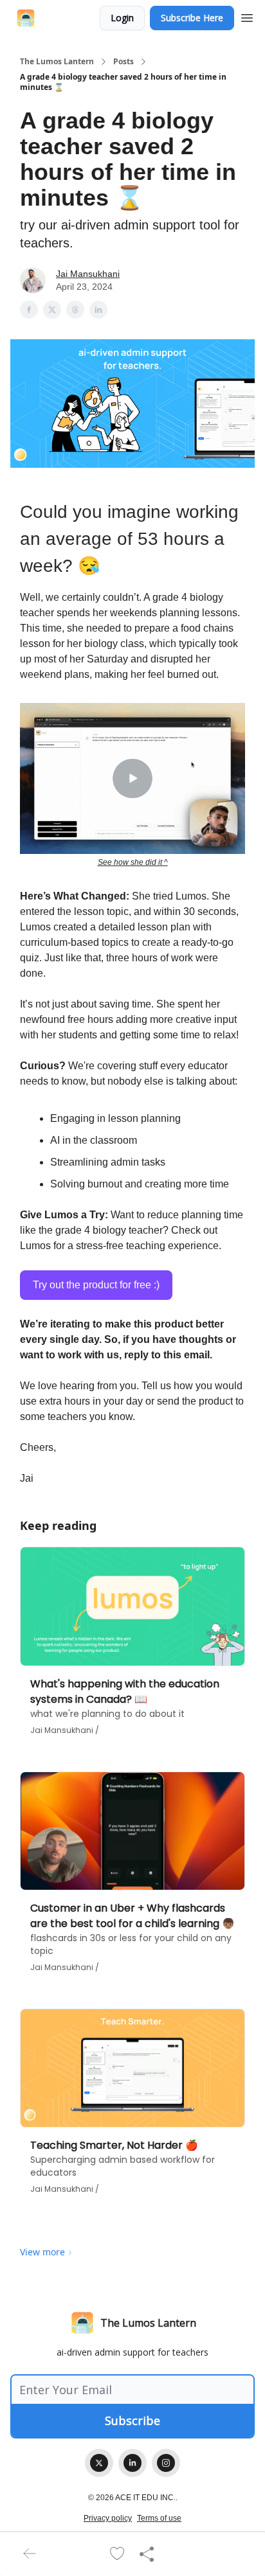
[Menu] (247, 16)
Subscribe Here (192, 18)
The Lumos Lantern (57, 62)
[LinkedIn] (132, 2463)
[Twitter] (99, 2463)
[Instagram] (166, 2463)
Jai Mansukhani (88, 274)
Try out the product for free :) (96, 1285)
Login (122, 18)
